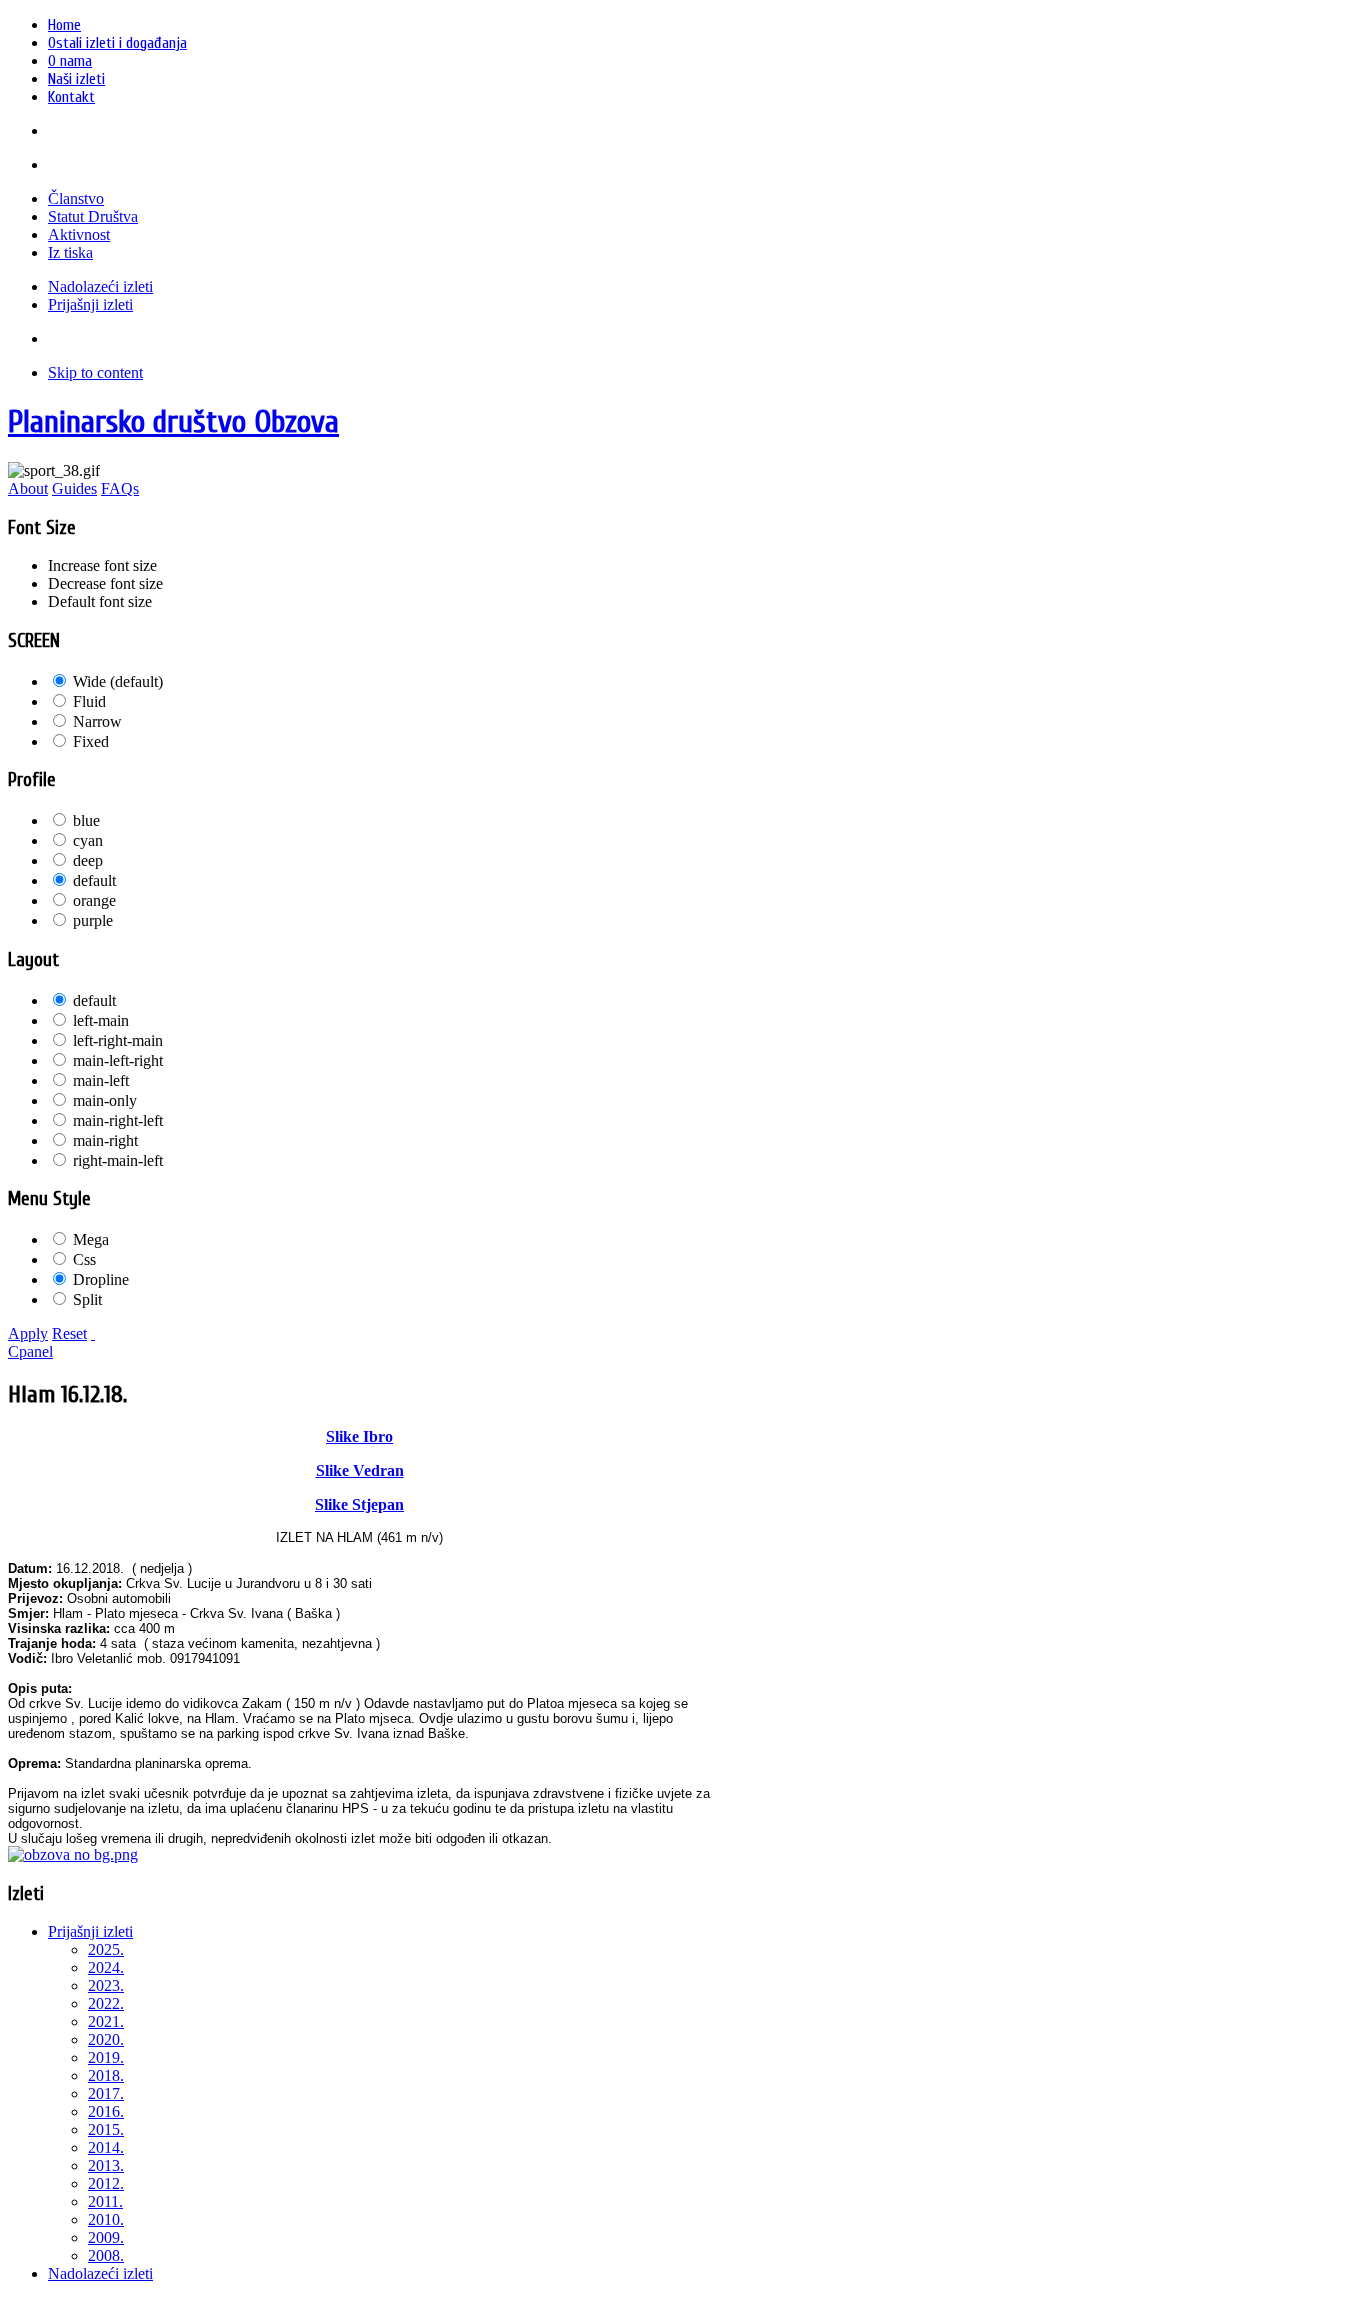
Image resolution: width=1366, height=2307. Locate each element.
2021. (106, 2021)
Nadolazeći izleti (100, 2273)
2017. (106, 2093)
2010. (106, 2219)
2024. (106, 1967)
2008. (106, 2255)
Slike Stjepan (359, 1504)
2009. (106, 2237)
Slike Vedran (360, 1470)
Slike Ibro (359, 1436)
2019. (106, 2057)
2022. (106, 2003)
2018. (106, 2075)
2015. (106, 2129)
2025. (106, 1949)
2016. (106, 2111)
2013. (106, 2165)
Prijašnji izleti (90, 1931)
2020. (106, 2039)
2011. (105, 2201)
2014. (106, 2147)
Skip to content (95, 372)
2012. (106, 2183)
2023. (106, 1985)
